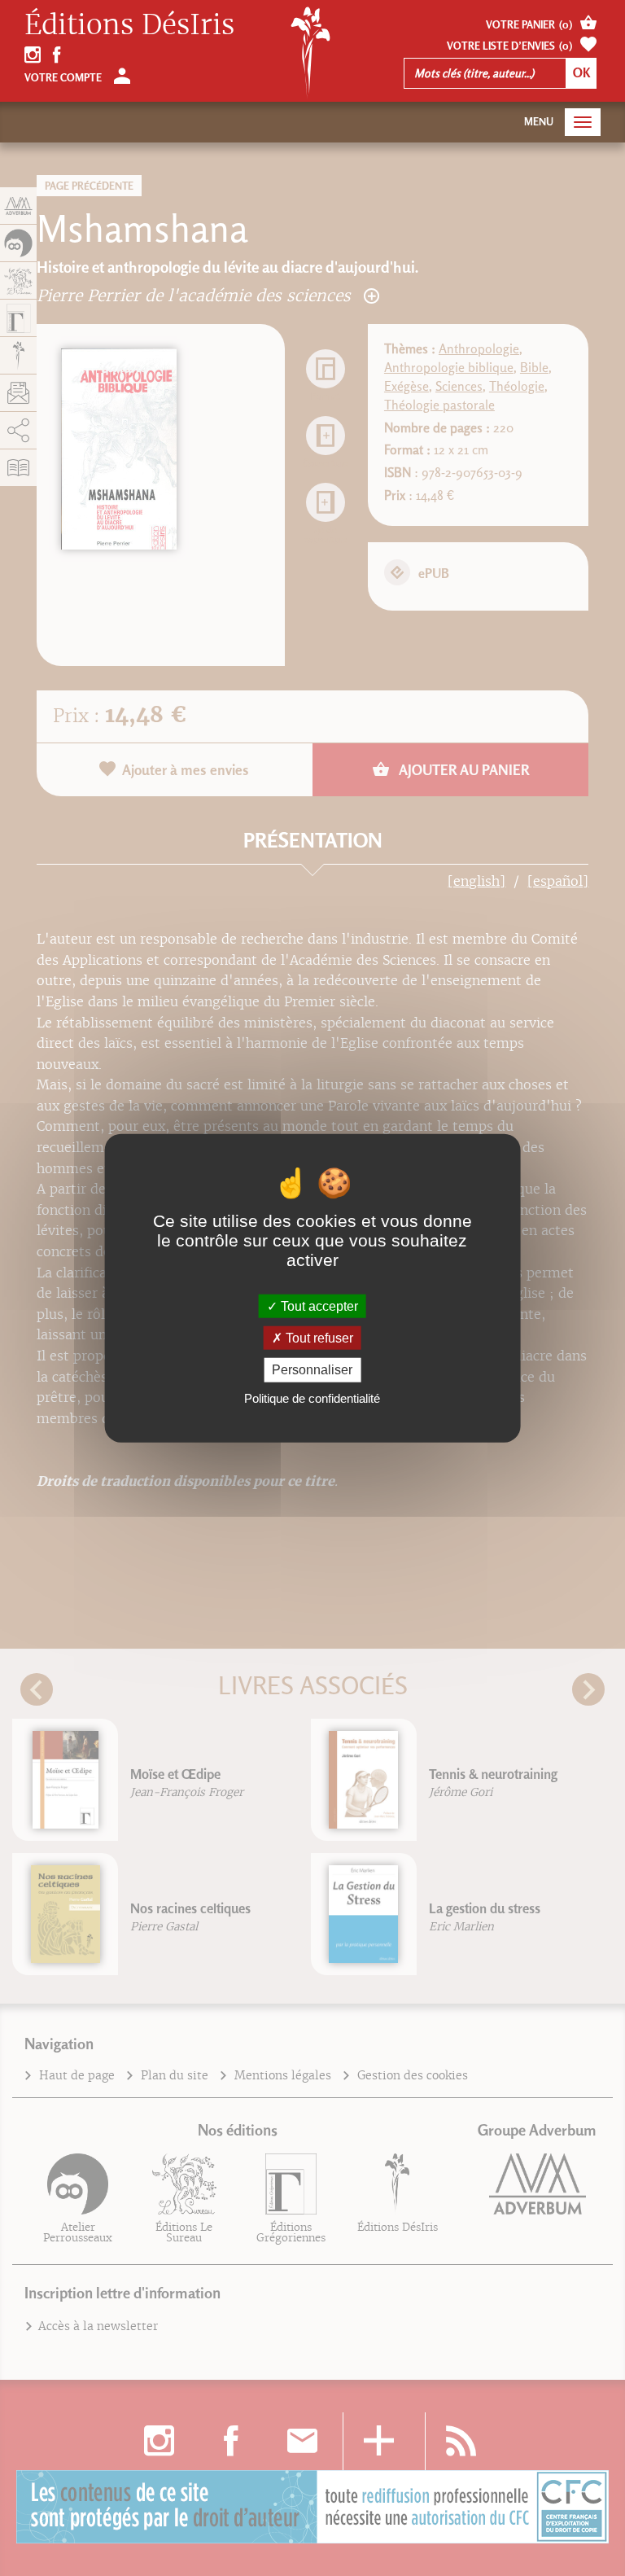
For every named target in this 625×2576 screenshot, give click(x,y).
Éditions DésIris (129, 25)
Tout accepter (318, 1306)
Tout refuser (318, 1338)
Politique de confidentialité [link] (312, 1398)
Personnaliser (312, 1370)
